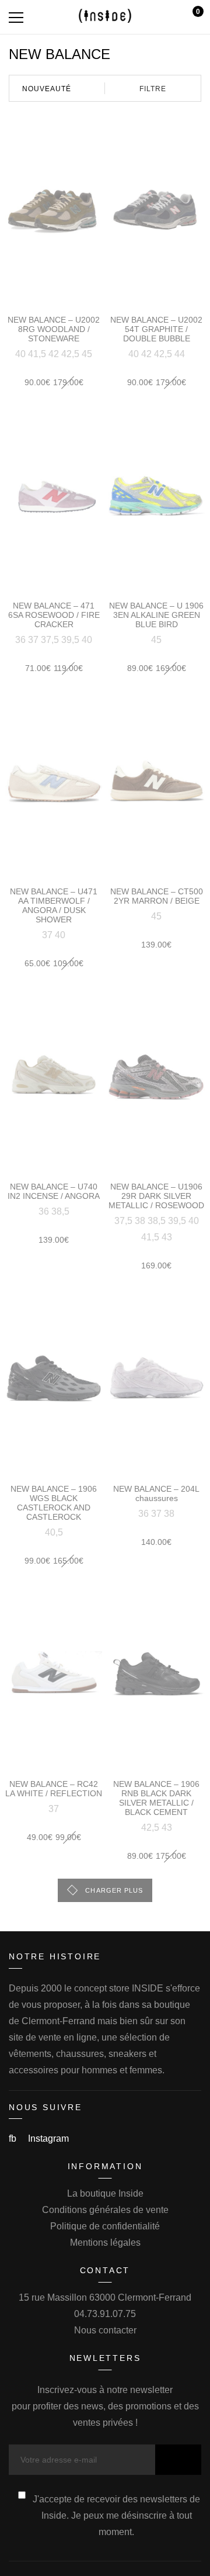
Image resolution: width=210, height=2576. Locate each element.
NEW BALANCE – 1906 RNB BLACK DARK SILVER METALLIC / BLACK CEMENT (156, 1798)
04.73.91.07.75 (105, 2314)
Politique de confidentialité (105, 2226)
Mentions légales (105, 2243)
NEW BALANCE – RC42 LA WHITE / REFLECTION (54, 1789)
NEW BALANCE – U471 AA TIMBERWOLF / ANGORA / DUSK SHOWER (54, 905)
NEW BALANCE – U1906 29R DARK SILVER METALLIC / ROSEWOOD (156, 1196)
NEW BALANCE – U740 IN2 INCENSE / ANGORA (54, 1191)
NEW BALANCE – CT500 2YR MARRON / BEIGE (157, 896)
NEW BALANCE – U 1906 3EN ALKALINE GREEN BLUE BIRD (156, 615)
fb (14, 2138)
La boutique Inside (105, 2193)
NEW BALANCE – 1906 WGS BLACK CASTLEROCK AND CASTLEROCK (54, 1503)
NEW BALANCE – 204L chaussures (156, 1493)
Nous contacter (105, 2330)
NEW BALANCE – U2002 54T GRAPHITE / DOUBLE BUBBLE (156, 329)
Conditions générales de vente (105, 2210)
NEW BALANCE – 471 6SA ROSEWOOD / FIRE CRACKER (54, 615)
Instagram (48, 2138)
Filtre (153, 89)
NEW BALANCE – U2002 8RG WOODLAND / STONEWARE (54, 329)
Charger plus (114, 1890)
